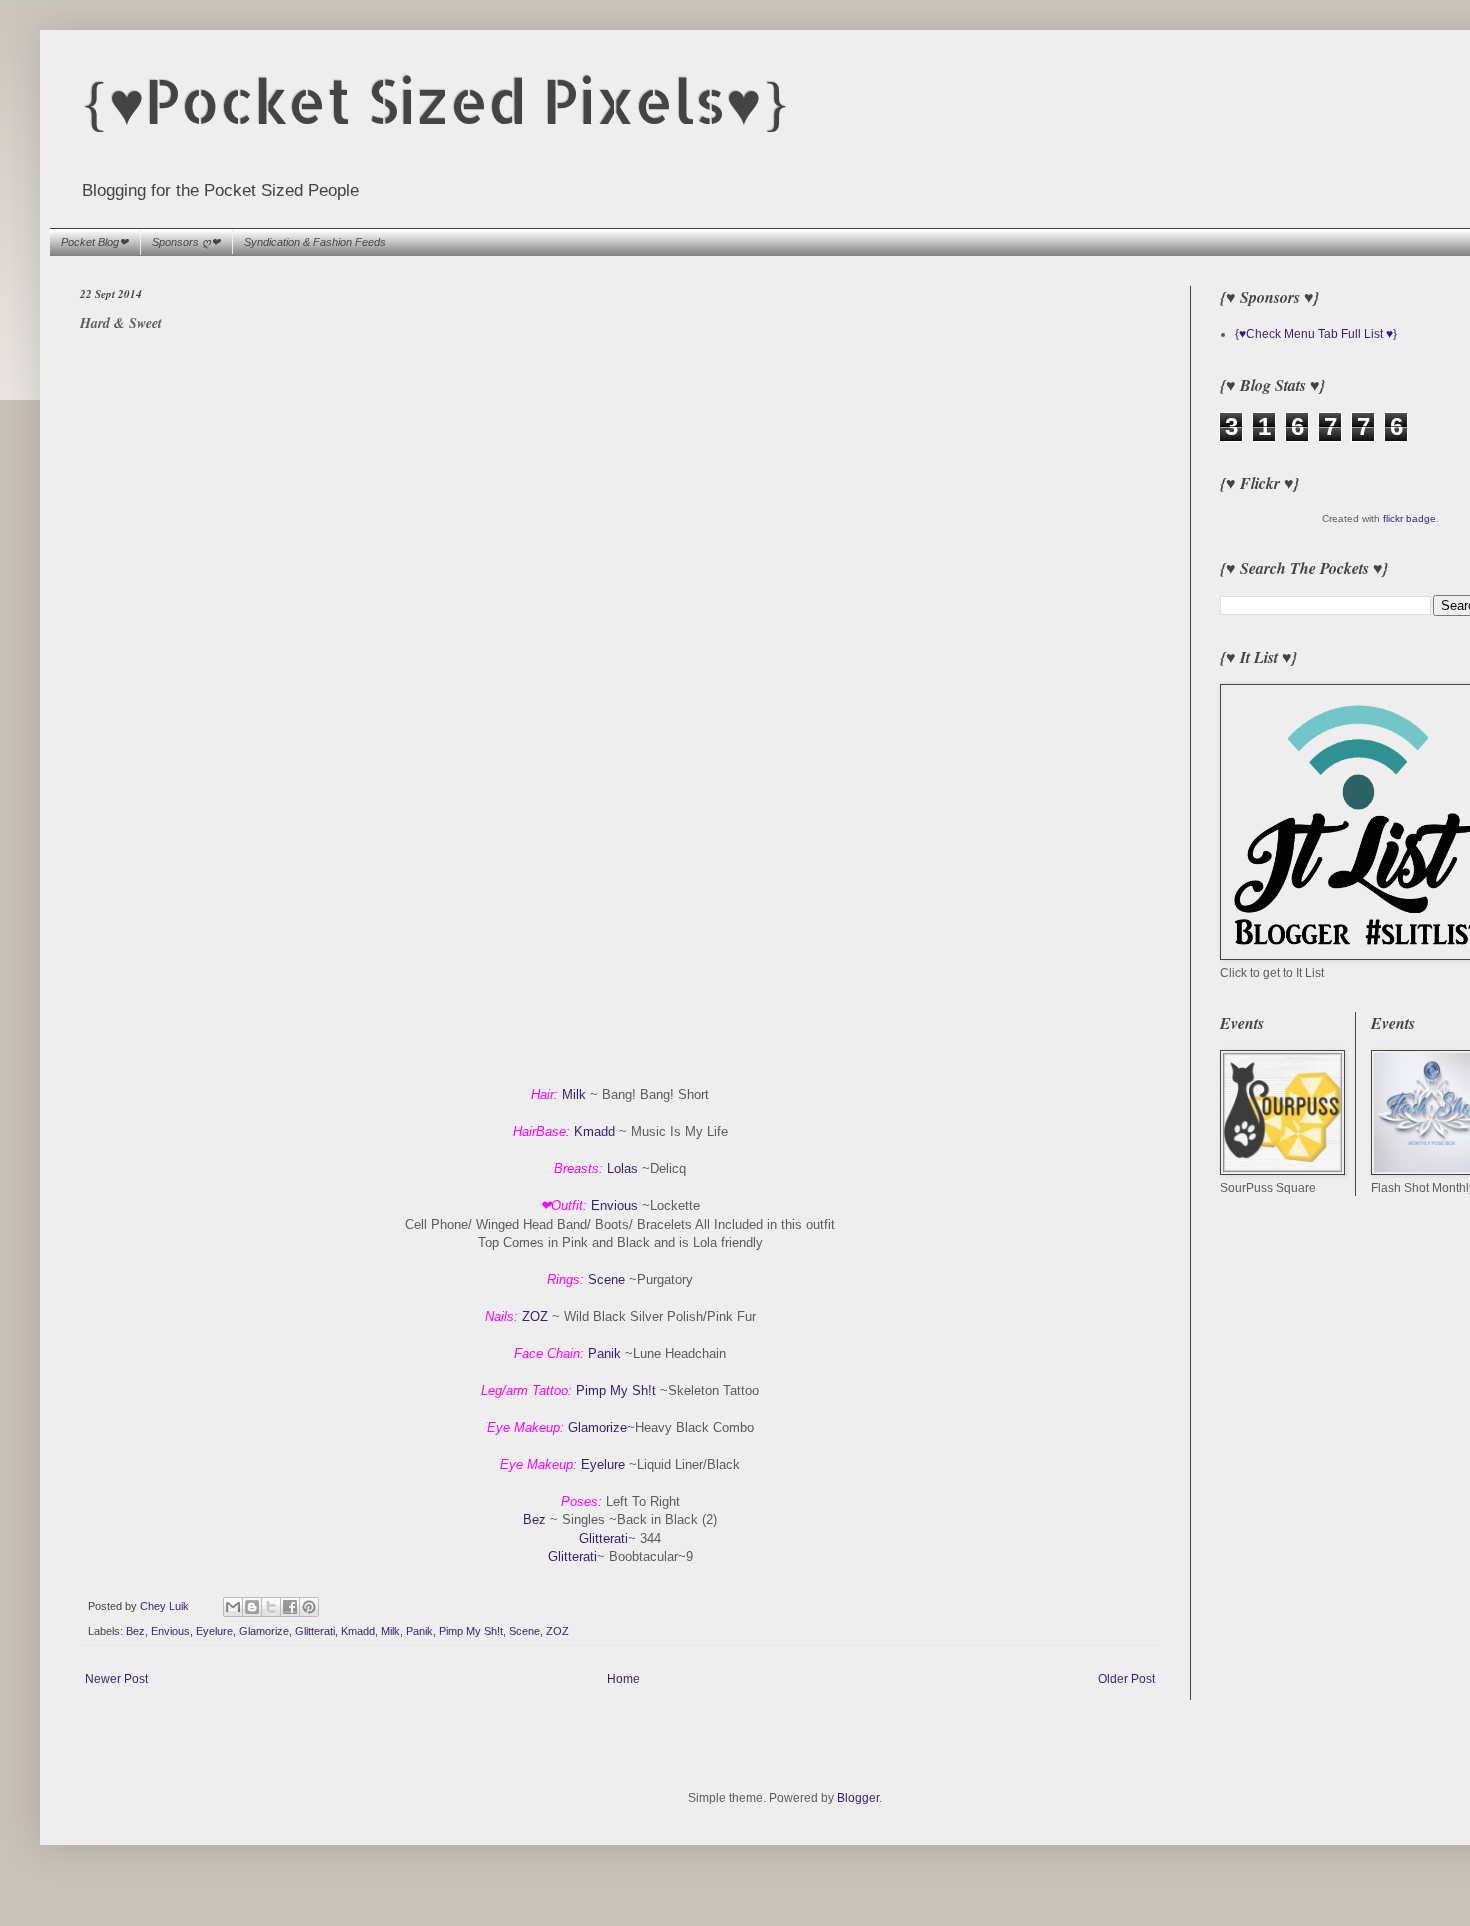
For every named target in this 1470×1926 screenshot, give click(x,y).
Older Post (1126, 1679)
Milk (574, 1094)
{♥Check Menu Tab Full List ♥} (1316, 334)
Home (623, 1679)
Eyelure (603, 1464)
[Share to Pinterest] (309, 1607)
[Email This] (233, 1607)
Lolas (624, 1168)
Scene (606, 1279)
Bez (534, 1519)
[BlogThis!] (252, 1607)
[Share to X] (271, 1607)
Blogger (858, 1798)
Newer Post (116, 1679)
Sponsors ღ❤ (186, 242)
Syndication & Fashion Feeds (315, 242)
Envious (614, 1205)
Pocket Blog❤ (94, 242)
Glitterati (603, 1538)
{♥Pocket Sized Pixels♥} (435, 100)
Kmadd (594, 1131)
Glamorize (597, 1427)
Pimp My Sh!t (616, 1390)
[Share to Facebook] (290, 1607)
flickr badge (1409, 518)
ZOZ (535, 1316)
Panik (604, 1353)
